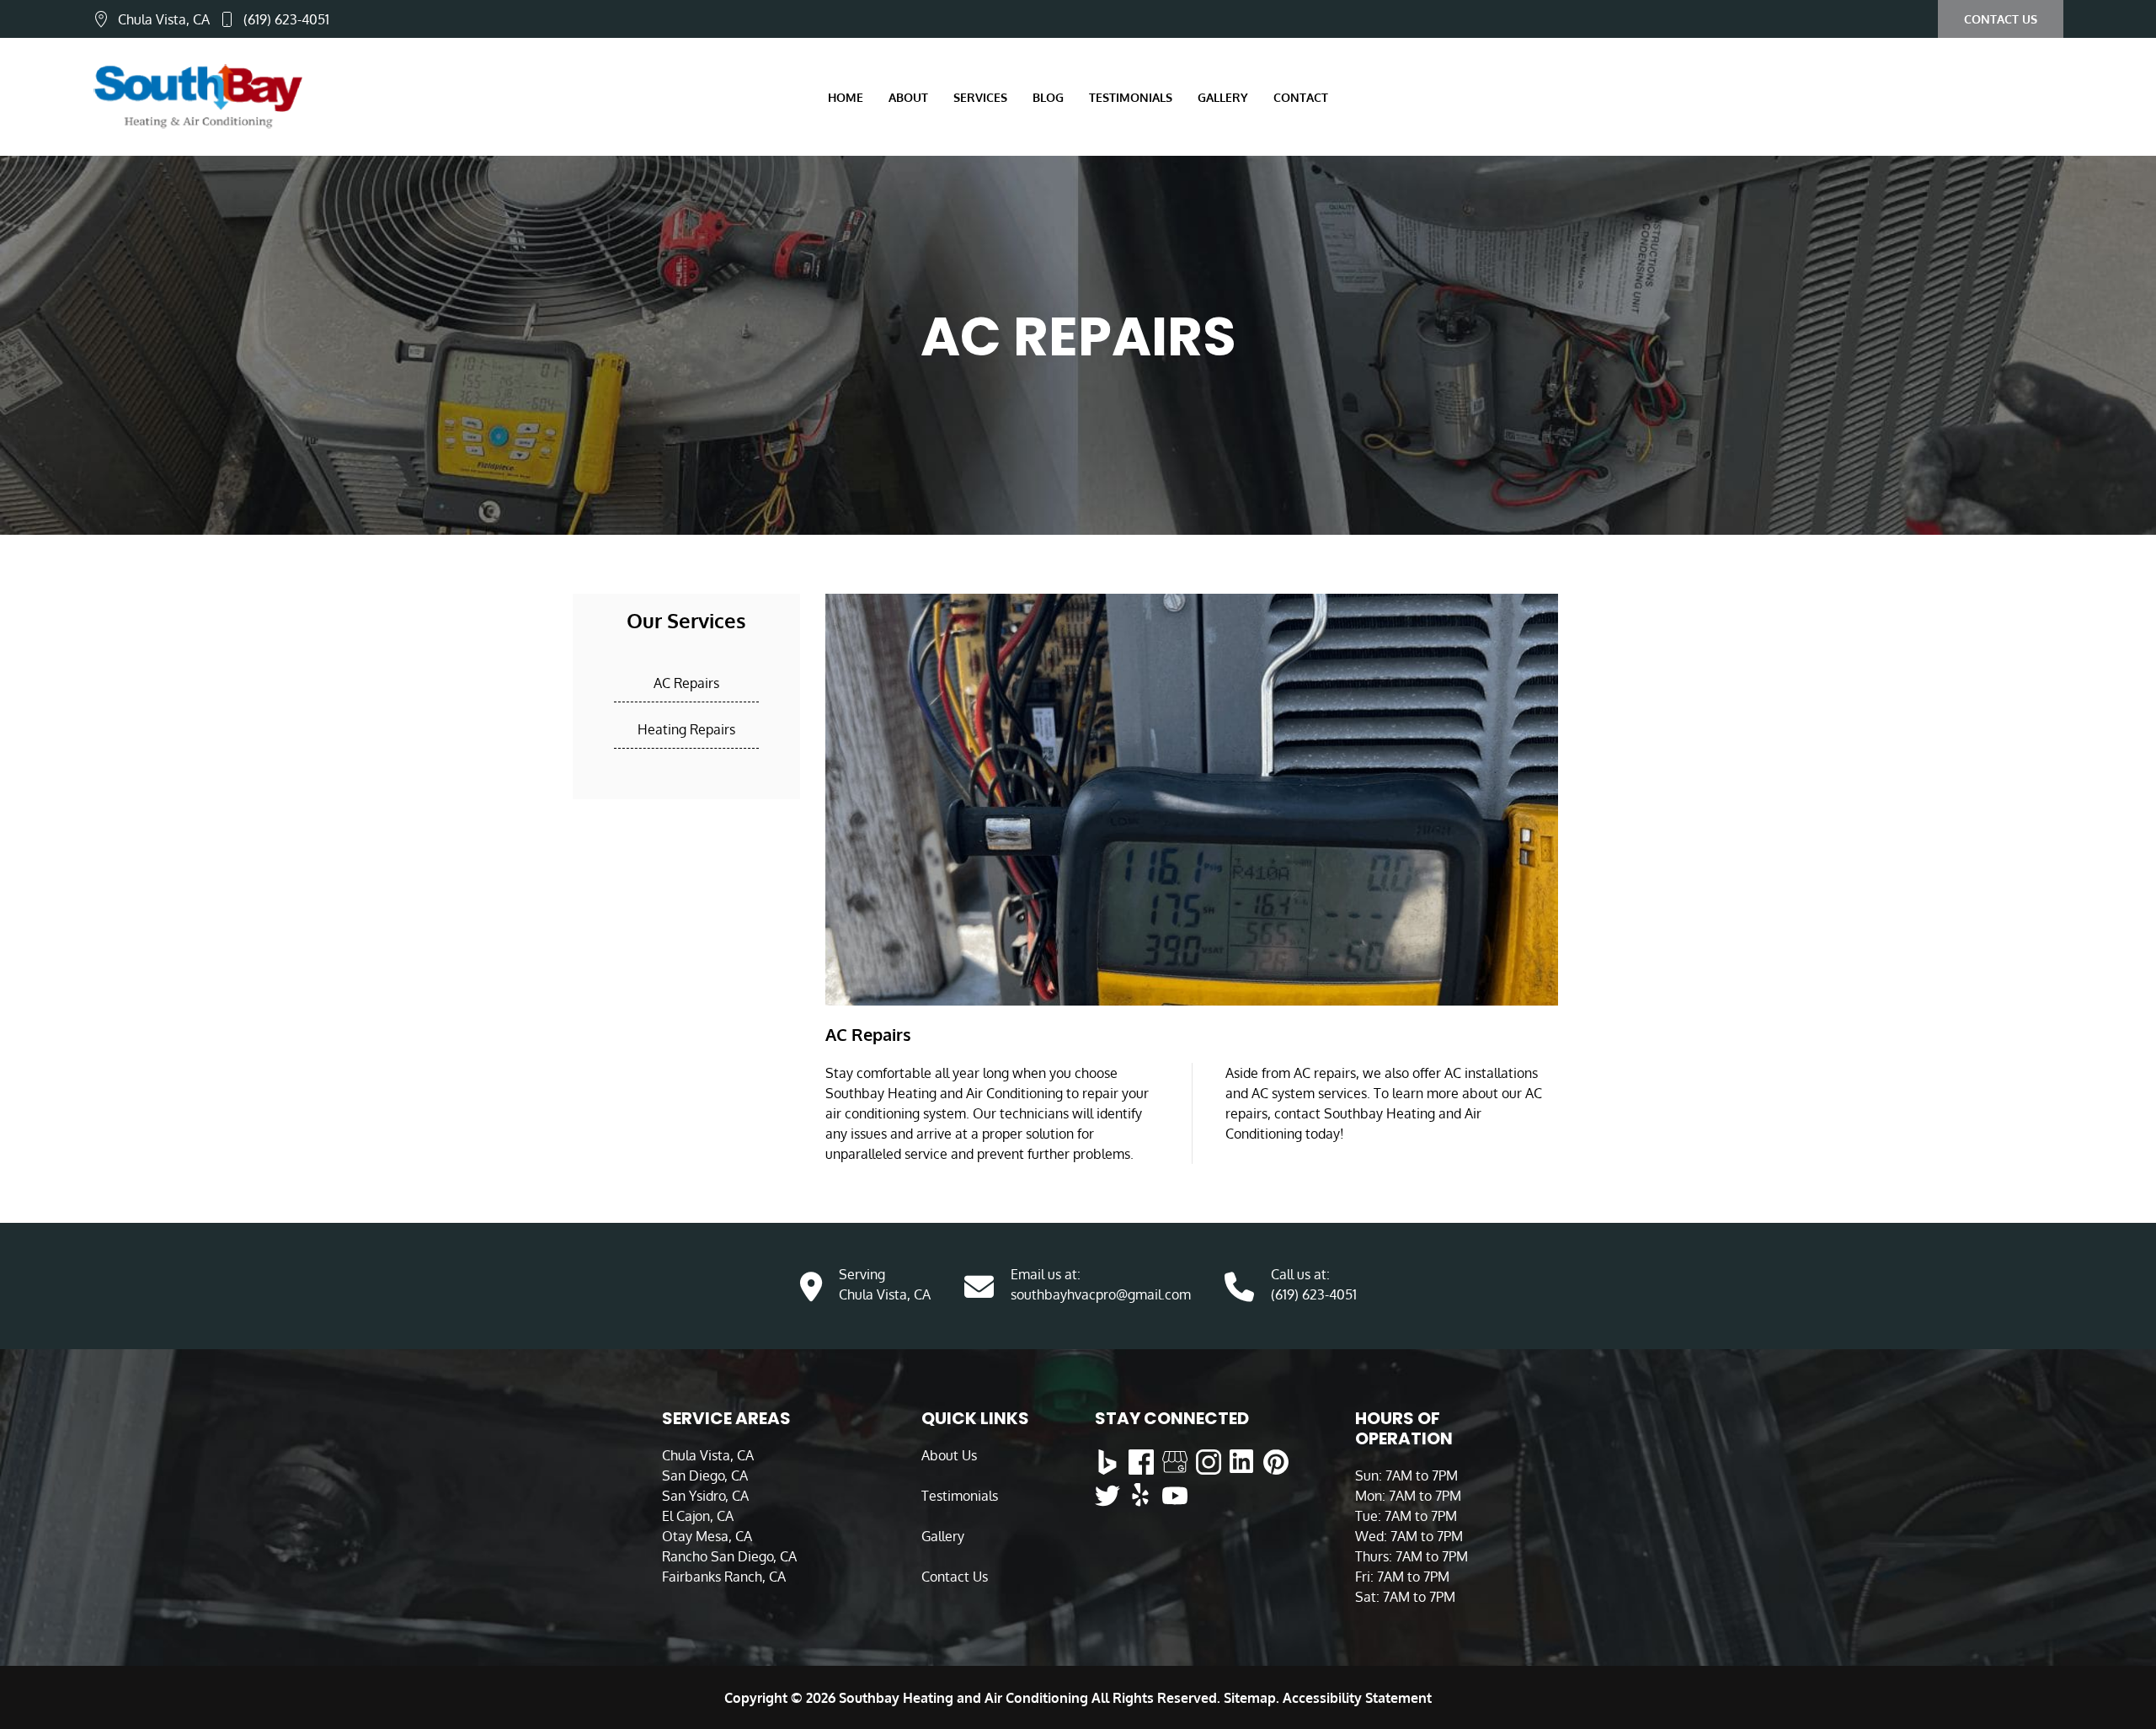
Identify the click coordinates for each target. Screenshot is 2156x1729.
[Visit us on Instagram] (1209, 1462)
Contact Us (955, 1577)
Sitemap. (1250, 1698)
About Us (949, 1455)
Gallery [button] (1223, 97)
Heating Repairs (686, 729)
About (908, 97)
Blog (1048, 97)
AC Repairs (686, 683)
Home (846, 97)
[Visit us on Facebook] (1141, 1462)
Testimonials (1131, 97)
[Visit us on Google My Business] (1175, 1462)
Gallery (943, 1536)
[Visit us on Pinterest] (1276, 1462)
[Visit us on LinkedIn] (1242, 1462)
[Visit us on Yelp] (1141, 1496)
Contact (1301, 97)
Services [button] (980, 97)
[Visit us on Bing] (1107, 1462)
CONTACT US (2001, 19)
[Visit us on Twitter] (1107, 1496)
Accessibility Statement (1357, 1698)
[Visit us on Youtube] (1175, 1496)
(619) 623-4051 (286, 19)
